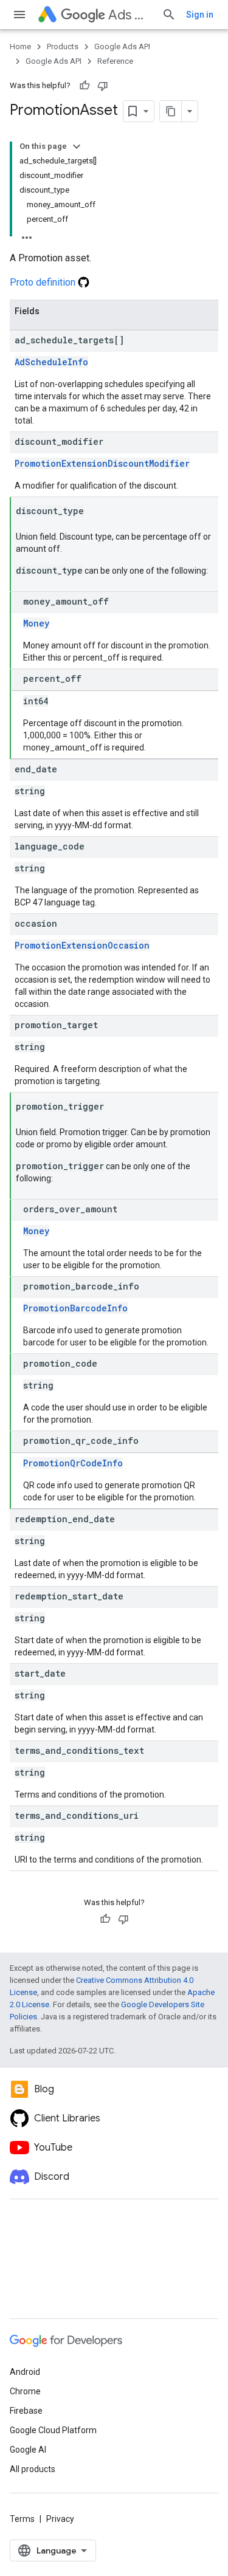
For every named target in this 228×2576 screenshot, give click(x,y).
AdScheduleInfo (51, 362)
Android (25, 2372)
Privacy (60, 2519)
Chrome (25, 2391)
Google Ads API (122, 46)
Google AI (28, 2450)
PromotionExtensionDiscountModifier (102, 463)
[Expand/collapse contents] (77, 146)
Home (20, 46)
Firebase (26, 2411)
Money (36, 623)
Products (63, 46)
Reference (115, 61)
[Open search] (169, 15)
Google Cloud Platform (53, 2430)
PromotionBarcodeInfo (75, 1308)
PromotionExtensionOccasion (82, 945)
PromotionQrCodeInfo (73, 1463)
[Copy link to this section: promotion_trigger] (116, 1107)
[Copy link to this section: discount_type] (96, 512)
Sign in (200, 15)
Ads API (130, 15)
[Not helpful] (103, 86)
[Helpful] (85, 86)
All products (33, 2469)
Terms (22, 2519)
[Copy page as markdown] (171, 111)
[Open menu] (19, 15)
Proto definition (44, 282)
